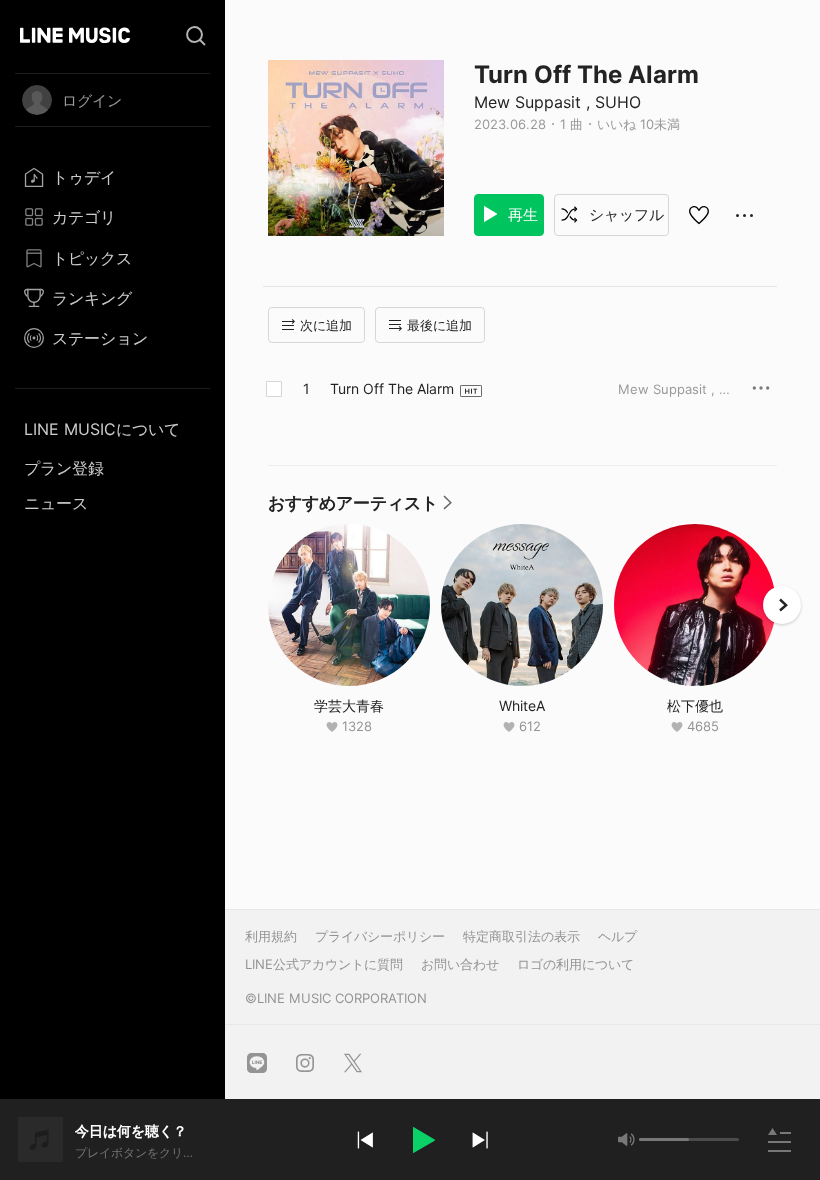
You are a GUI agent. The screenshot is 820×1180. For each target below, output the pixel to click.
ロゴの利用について (575, 964)
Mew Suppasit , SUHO (557, 102)
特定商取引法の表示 (521, 936)
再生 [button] (521, 214)
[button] (422, 1140)
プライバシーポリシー (380, 936)
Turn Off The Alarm (392, 388)
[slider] (664, 1139)
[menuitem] (112, 177)
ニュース (56, 503)
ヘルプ (617, 936)
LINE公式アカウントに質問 (324, 964)
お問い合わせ (460, 964)
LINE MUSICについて (102, 429)
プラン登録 (64, 468)
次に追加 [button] (326, 325)
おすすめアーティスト (361, 508)
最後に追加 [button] (439, 325)
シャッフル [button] (624, 214)
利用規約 (271, 936)
